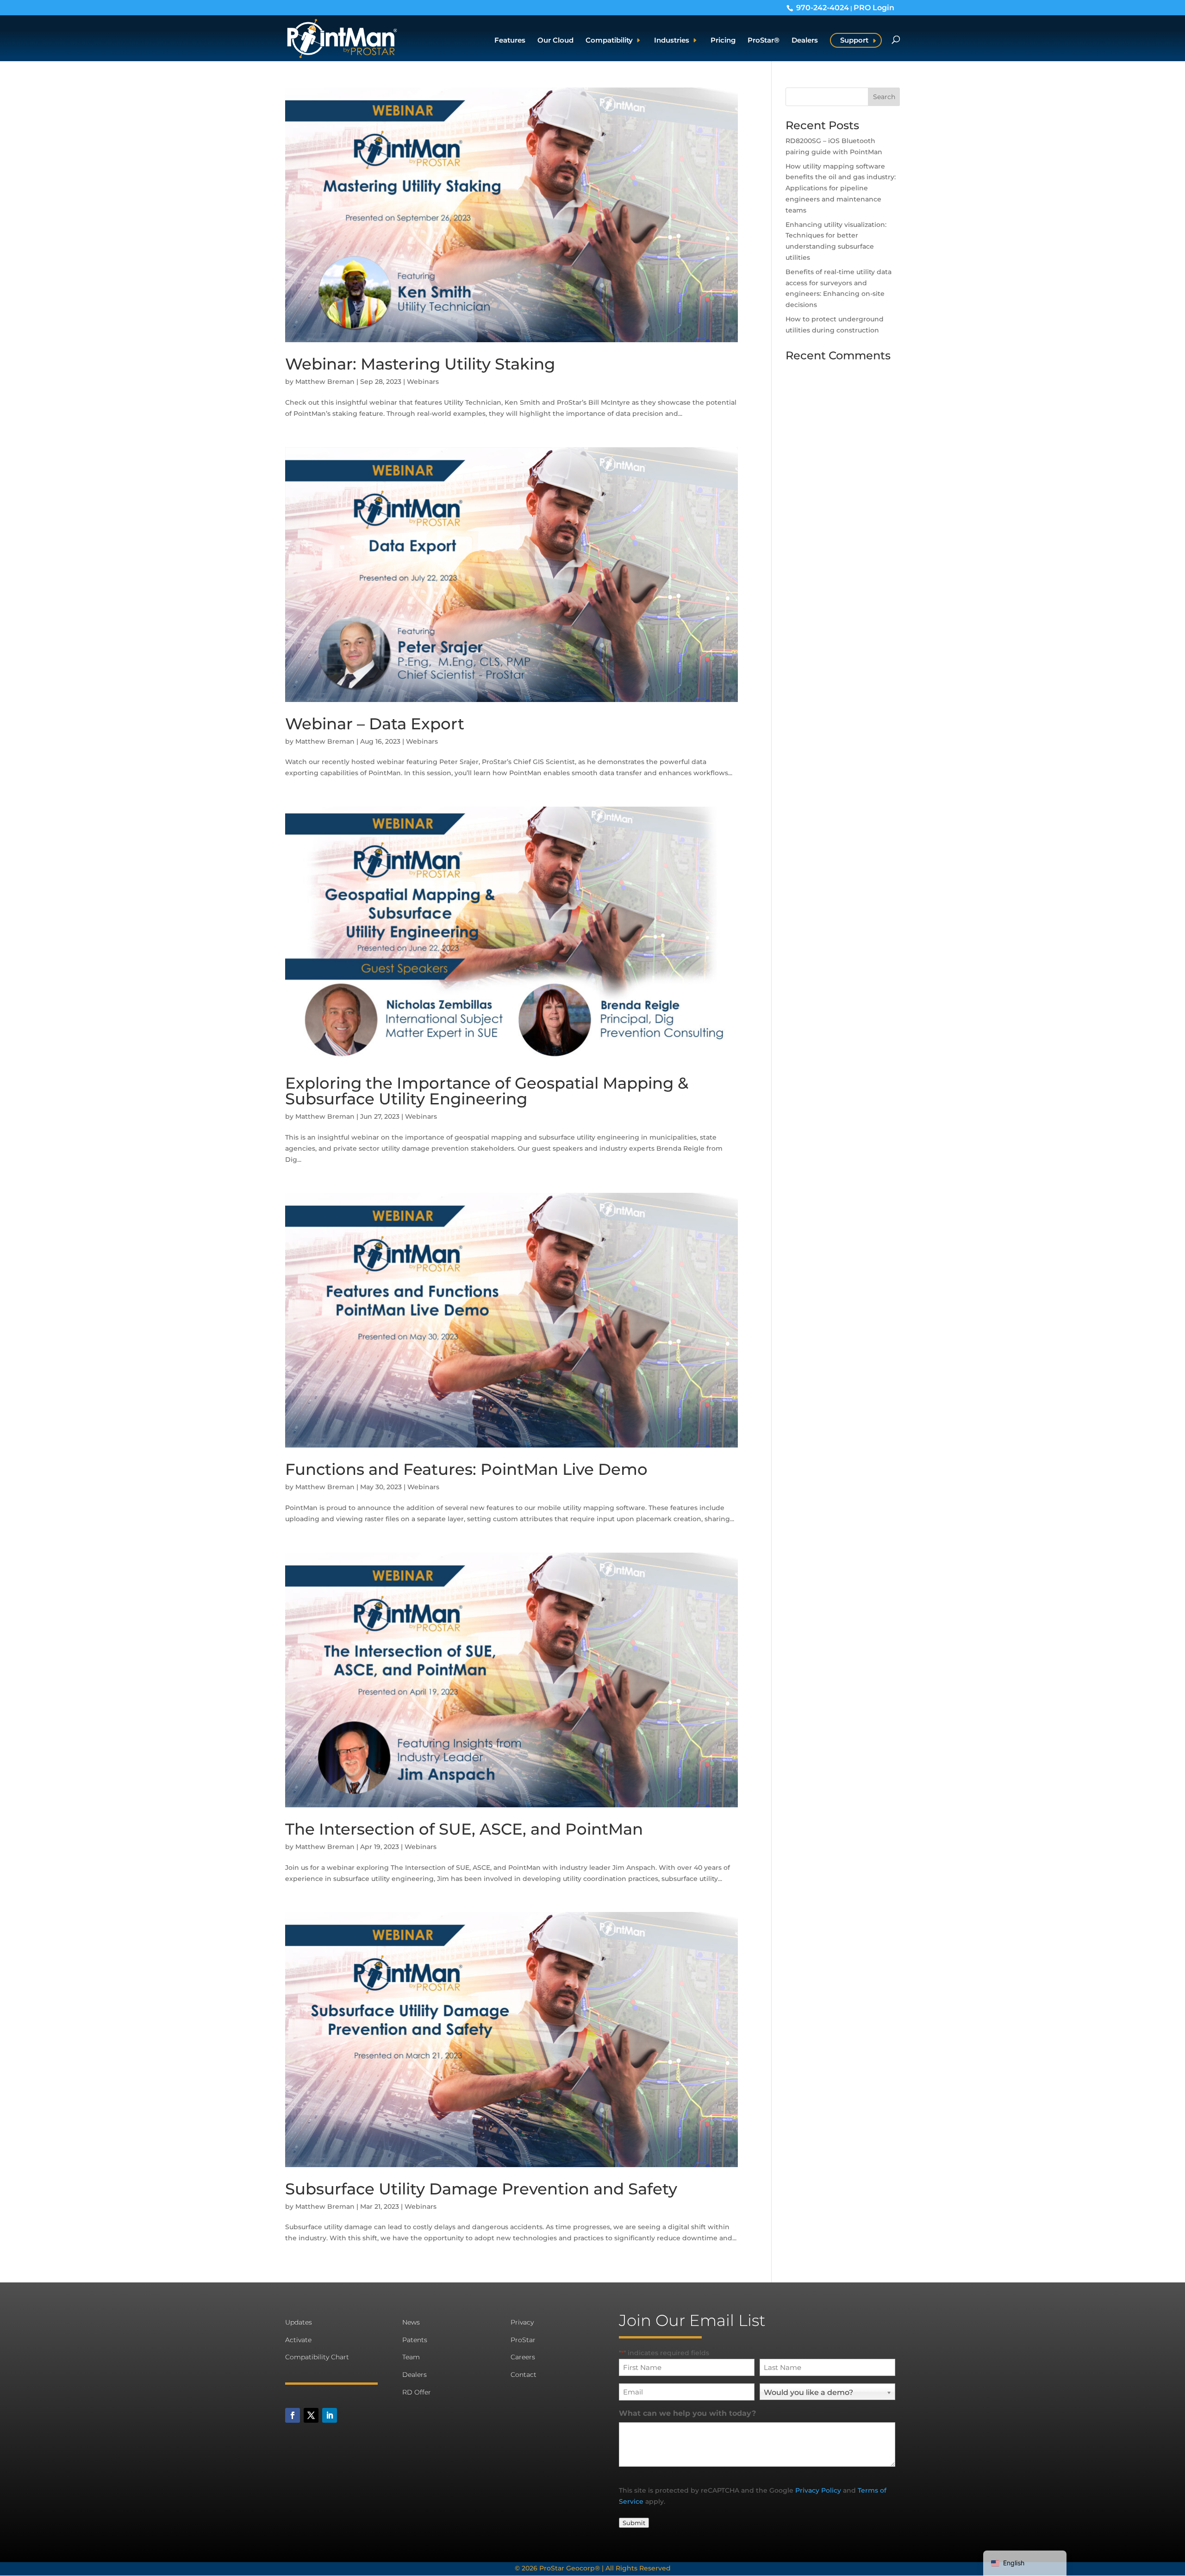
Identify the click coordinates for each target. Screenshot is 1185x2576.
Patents (415, 2340)
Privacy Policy (818, 2490)
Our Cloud (555, 41)
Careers (523, 2357)
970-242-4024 (823, 7)
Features (510, 41)
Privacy (522, 2322)
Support (854, 40)
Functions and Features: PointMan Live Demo (466, 1469)
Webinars (423, 382)
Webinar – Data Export (375, 724)
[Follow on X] (311, 2415)
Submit (634, 2523)
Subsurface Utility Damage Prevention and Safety (481, 2189)
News (411, 2322)
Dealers (805, 41)
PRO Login (874, 7)
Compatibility (609, 41)
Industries (672, 41)
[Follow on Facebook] (293, 2415)
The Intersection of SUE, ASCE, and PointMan (464, 1829)
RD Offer (417, 2392)
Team (411, 2357)
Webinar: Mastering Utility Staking (420, 364)
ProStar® (764, 41)
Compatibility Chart (317, 2357)
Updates (299, 2322)
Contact (524, 2375)
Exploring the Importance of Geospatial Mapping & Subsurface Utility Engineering (487, 1091)
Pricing (723, 41)
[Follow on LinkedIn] (330, 2415)
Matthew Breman (325, 382)
